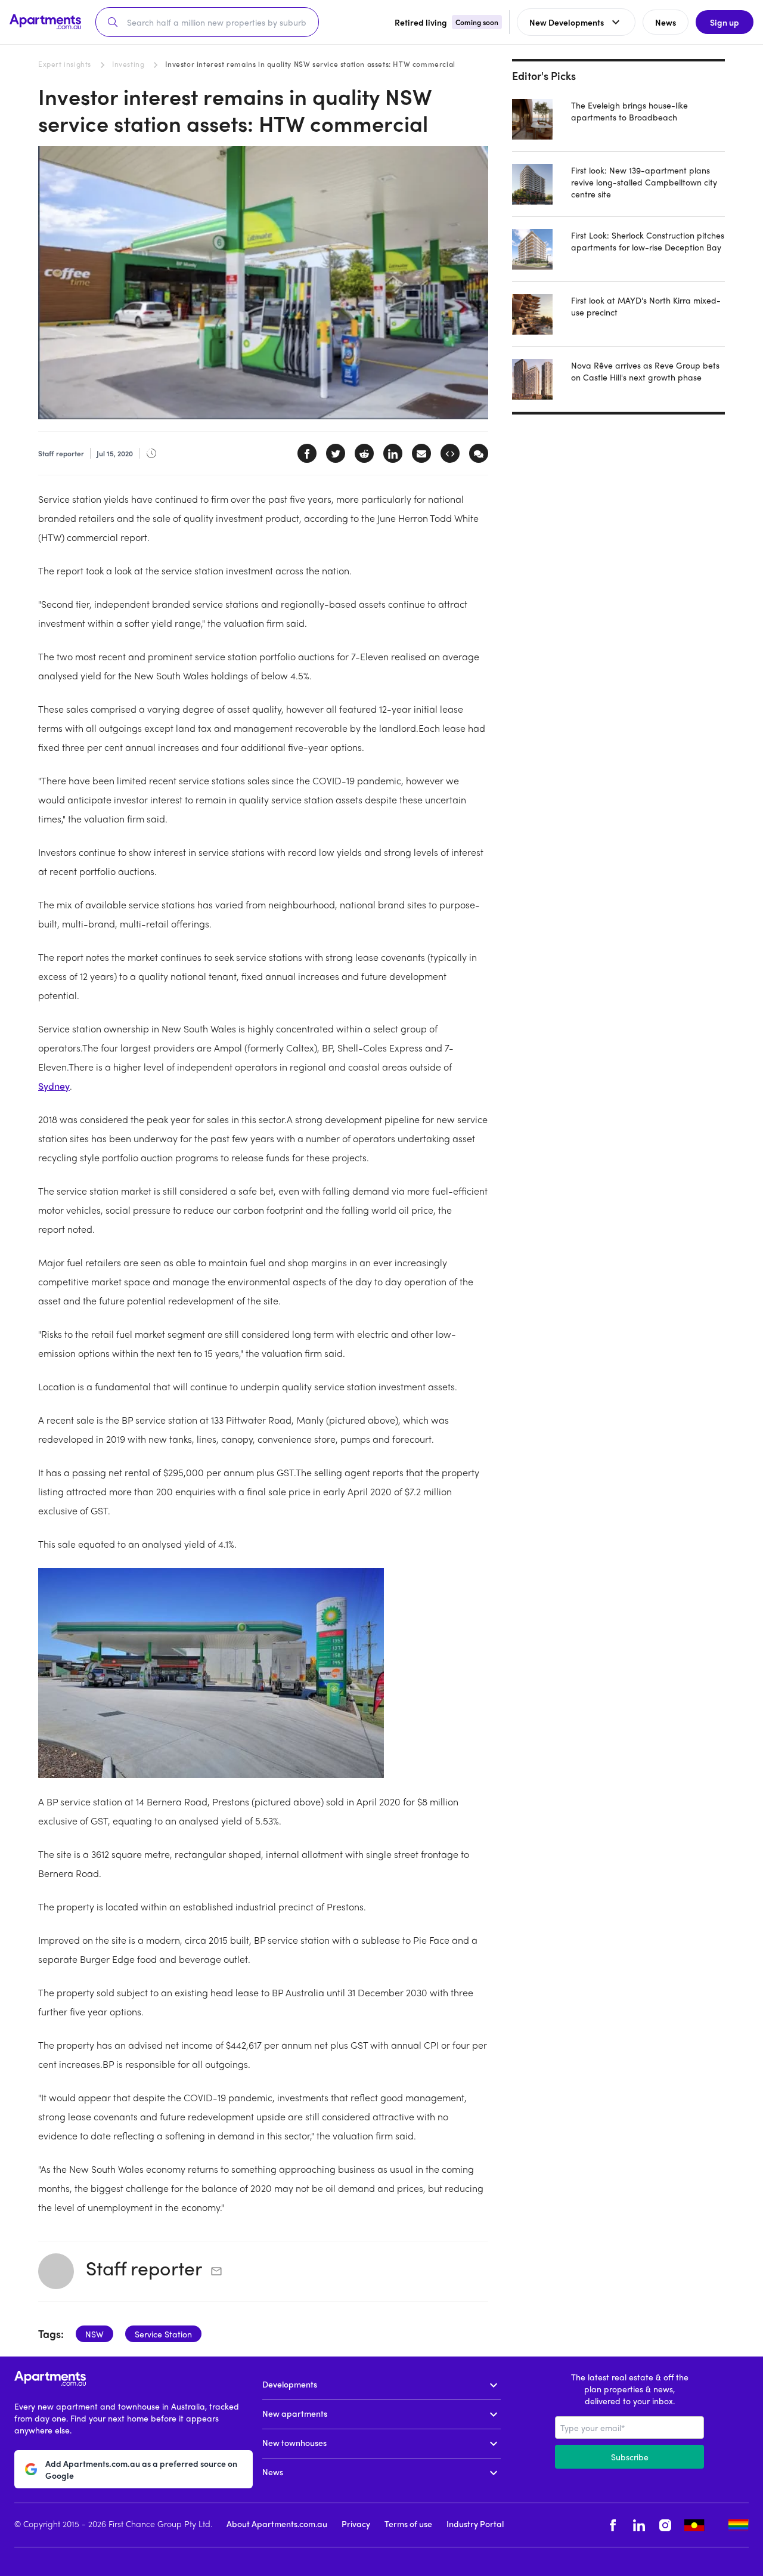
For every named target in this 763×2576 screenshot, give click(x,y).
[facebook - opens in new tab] (613, 2525)
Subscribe (630, 2457)
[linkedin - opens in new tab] (639, 2525)
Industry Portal (475, 2524)
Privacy (356, 2524)
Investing (128, 64)
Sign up (725, 22)
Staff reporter (144, 2268)
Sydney (54, 1086)
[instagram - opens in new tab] (665, 2525)
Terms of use (408, 2524)
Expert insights (65, 64)
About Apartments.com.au (277, 2524)
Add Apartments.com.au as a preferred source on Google (141, 2469)
